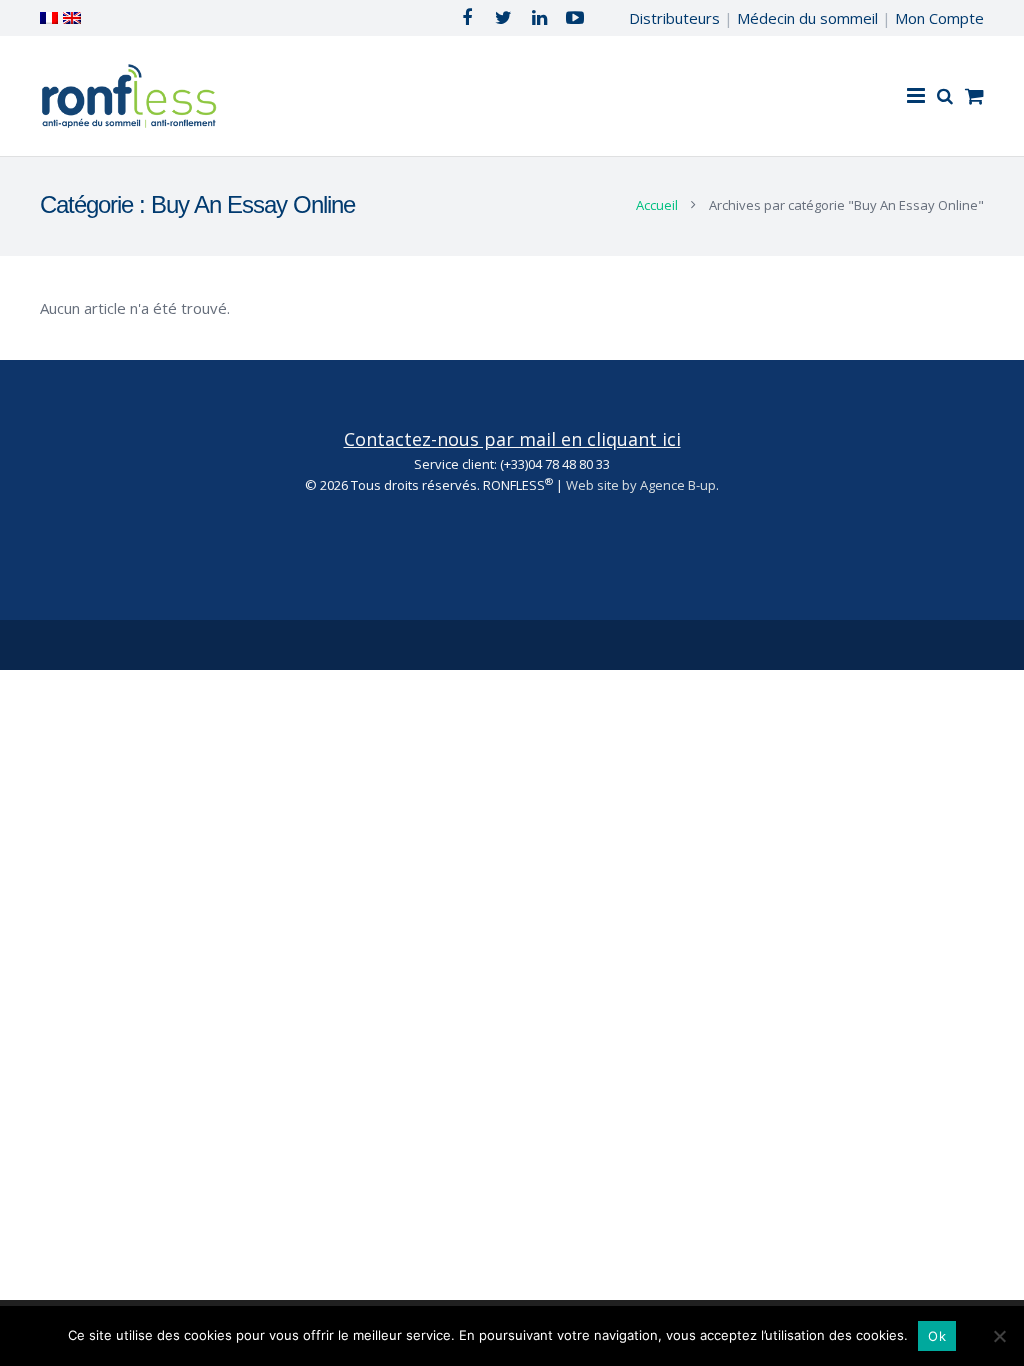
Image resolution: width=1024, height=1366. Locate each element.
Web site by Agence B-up (641, 485)
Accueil (657, 205)
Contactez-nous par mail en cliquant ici (512, 439)
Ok (937, 1336)
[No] (999, 1336)
